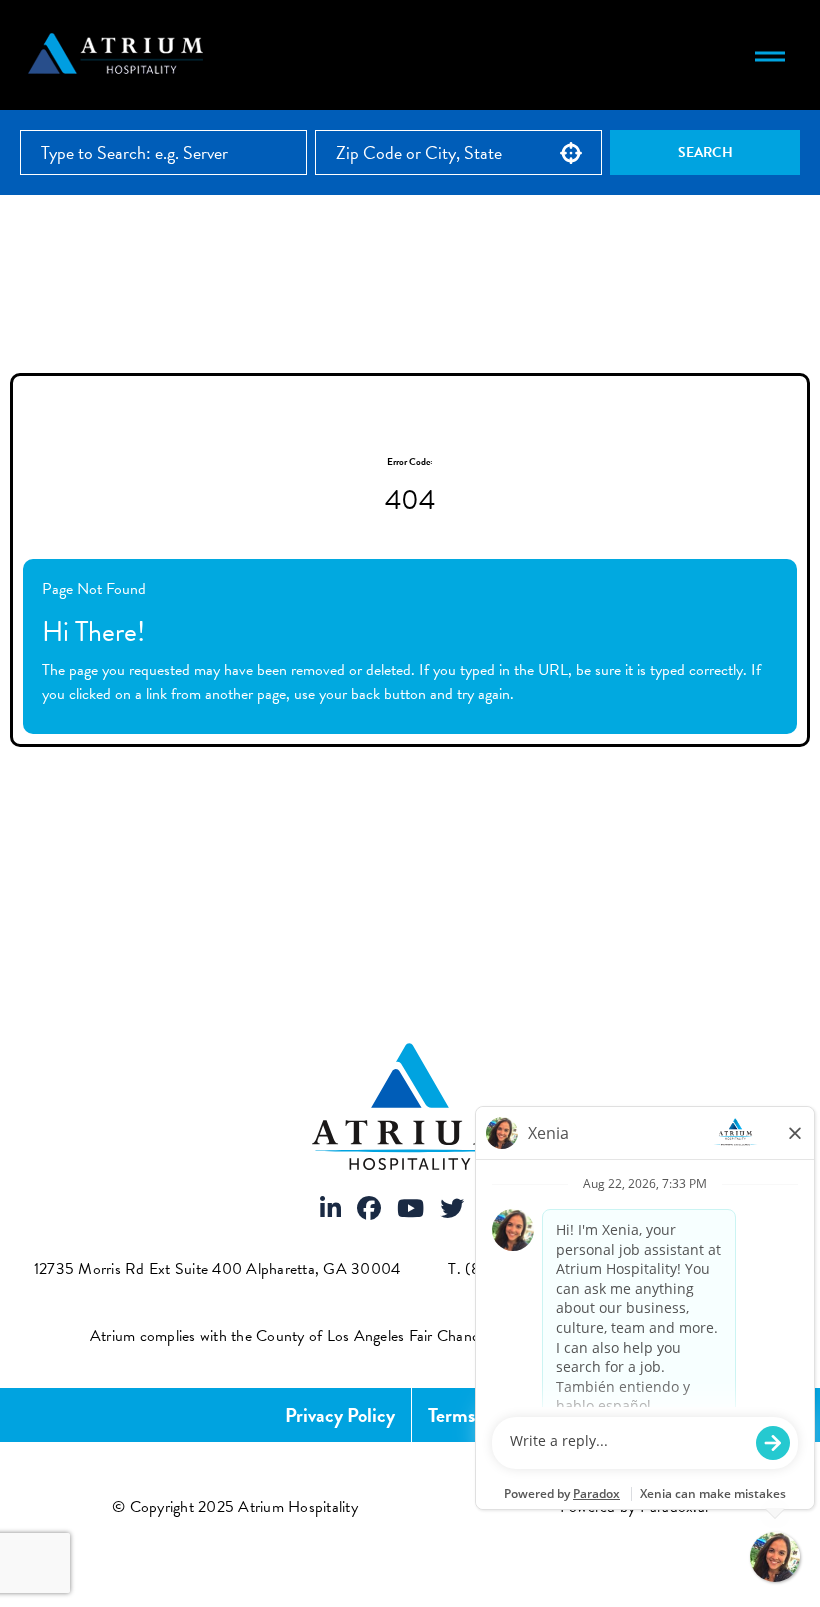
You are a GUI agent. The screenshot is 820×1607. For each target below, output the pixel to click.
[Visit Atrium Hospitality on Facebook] (369, 1210)
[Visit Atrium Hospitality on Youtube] (410, 1210)
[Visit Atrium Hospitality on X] (452, 1210)
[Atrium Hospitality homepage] (118, 55)
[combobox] (458, 152)
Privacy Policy (340, 1415)
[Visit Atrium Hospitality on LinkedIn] (330, 1210)
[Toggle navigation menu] (770, 55)
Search (705, 152)
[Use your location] (571, 153)
